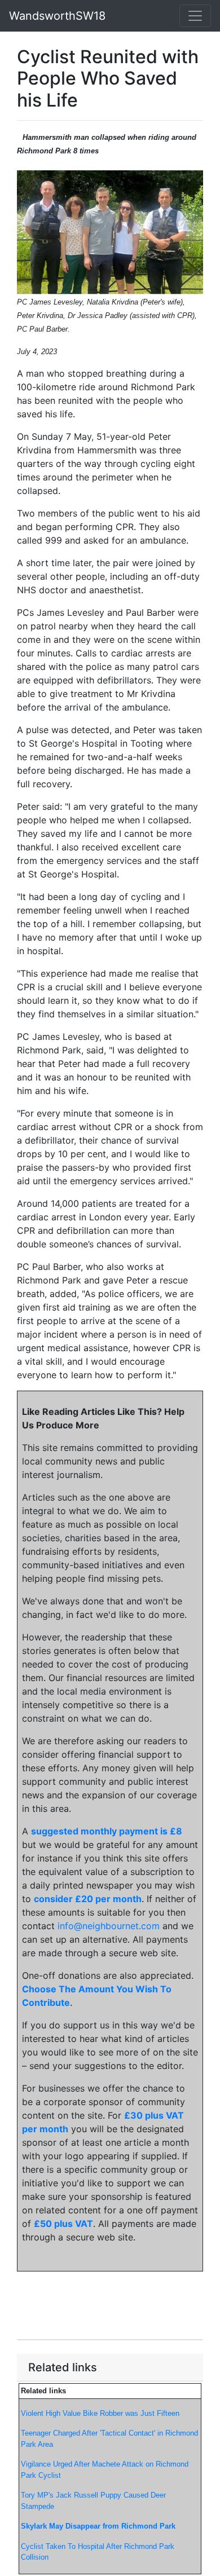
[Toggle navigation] (195, 16)
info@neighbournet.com (109, 1926)
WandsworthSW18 (57, 16)
